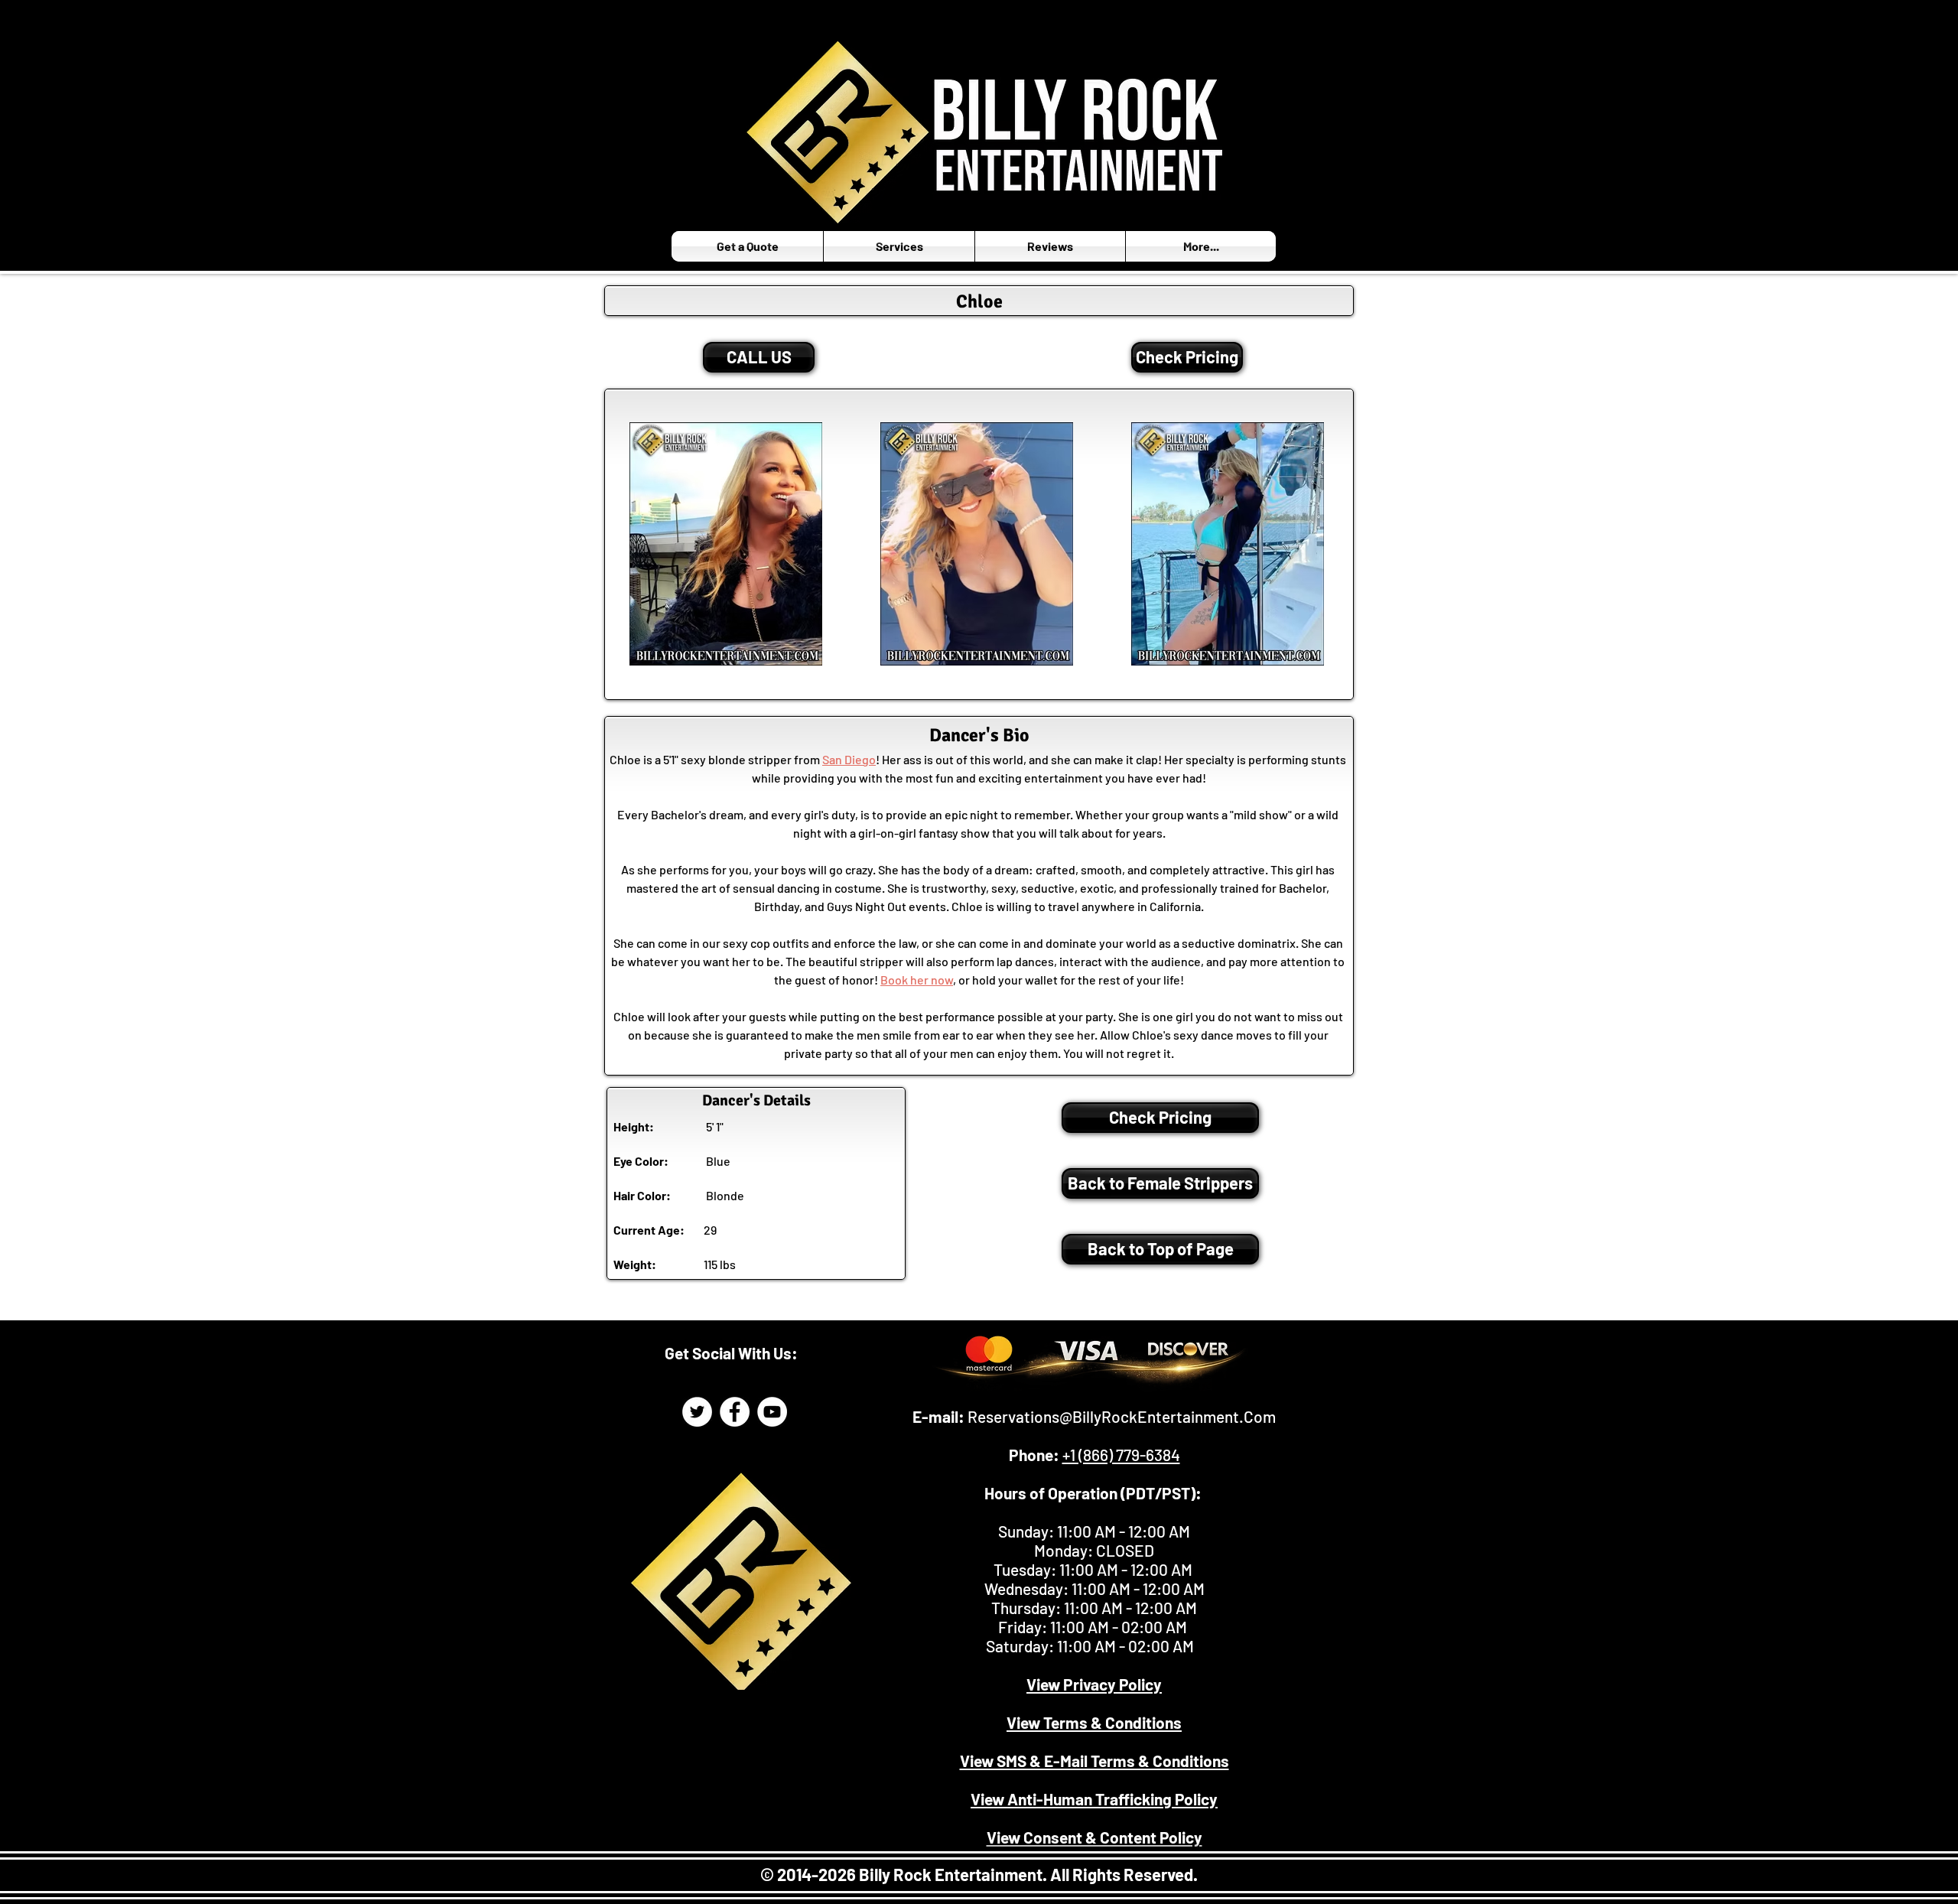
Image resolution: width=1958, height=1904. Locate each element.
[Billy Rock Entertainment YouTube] (772, 1412)
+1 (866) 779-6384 (1121, 1455)
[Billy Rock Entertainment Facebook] (735, 1412)
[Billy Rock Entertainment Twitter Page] (697, 1412)
